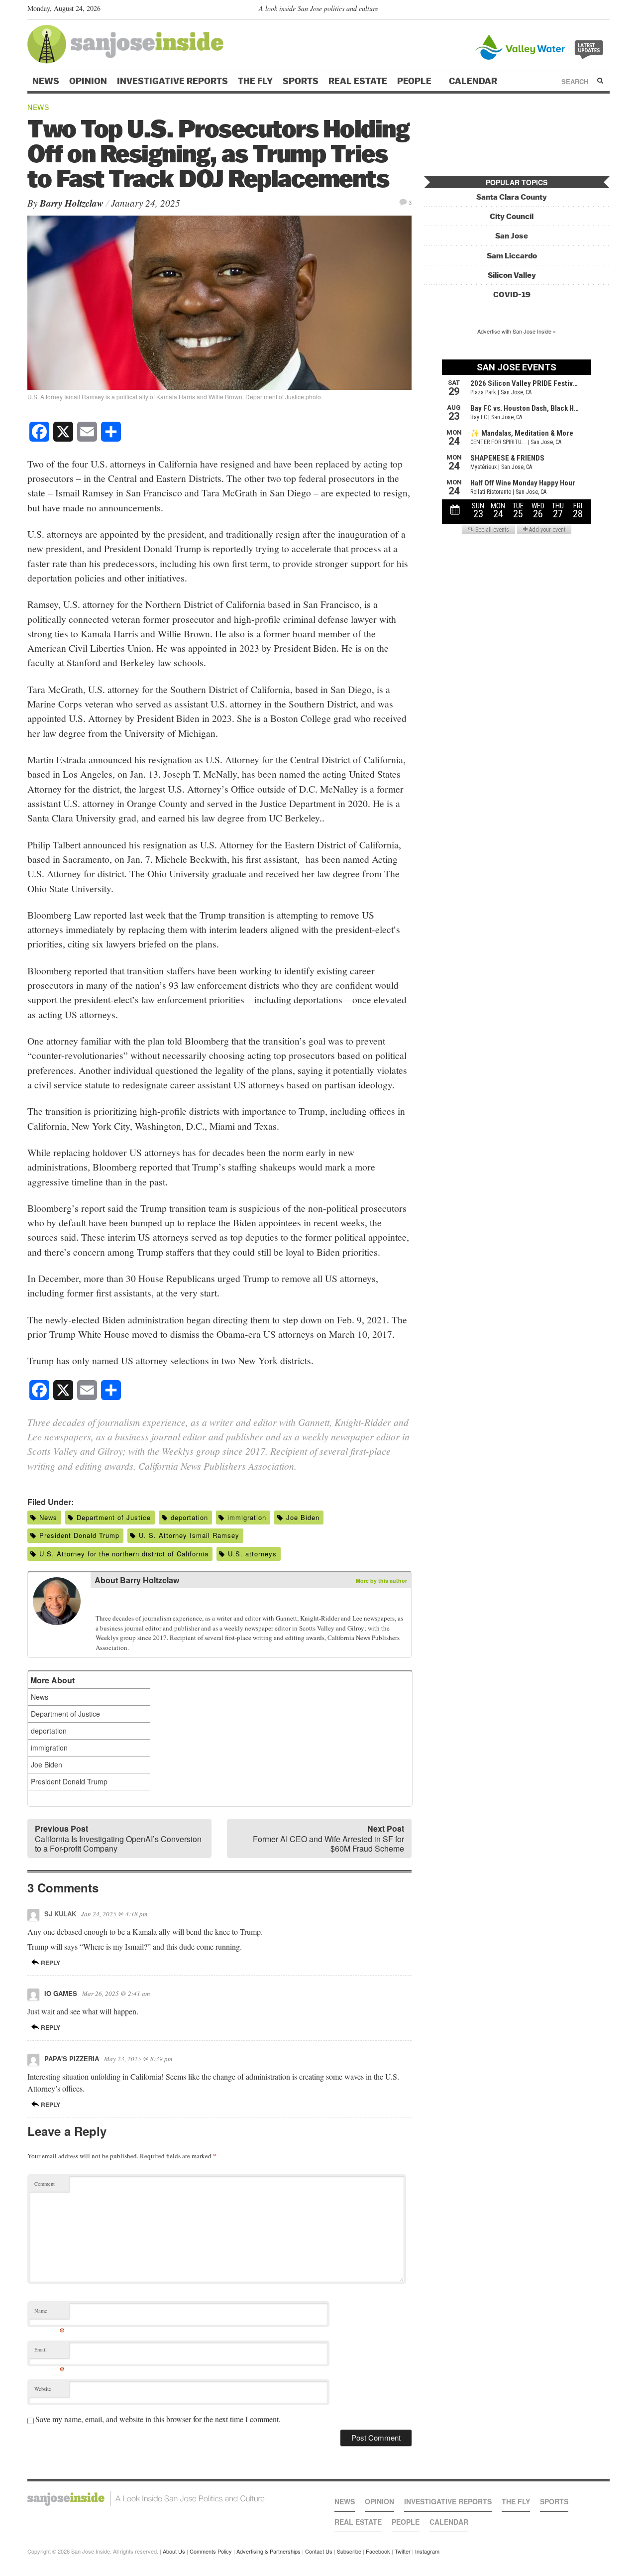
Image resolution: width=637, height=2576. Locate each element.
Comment (45, 2184)
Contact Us (319, 2551)
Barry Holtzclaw (72, 203)
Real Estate (358, 81)
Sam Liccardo (512, 256)
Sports (301, 81)
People (415, 81)
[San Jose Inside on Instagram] (604, 10)
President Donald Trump (79, 1535)
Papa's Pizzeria (72, 2058)
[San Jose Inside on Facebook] (590, 10)
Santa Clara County (512, 197)
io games (61, 1993)
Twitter (403, 2551)
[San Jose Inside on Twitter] (576, 10)
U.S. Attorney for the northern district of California (124, 1554)
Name (50, 2313)
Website (43, 2389)
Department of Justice (114, 1517)
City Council (512, 216)
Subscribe (349, 2551)
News (46, 81)
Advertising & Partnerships (268, 2551)
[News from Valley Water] (541, 46)
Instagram (427, 2551)
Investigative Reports (172, 81)
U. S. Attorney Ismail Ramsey (189, 1535)
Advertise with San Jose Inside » (517, 331)
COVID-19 (512, 294)
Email (50, 2352)
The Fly (255, 81)
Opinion (88, 81)
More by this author (381, 1581)
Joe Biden (303, 1517)
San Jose (512, 236)
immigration (247, 1517)
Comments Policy (211, 2551)
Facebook (378, 2551)
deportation (189, 1517)
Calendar (474, 81)
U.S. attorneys (252, 1554)
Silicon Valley (512, 275)
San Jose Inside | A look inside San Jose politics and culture (146, 2499)
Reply (50, 1963)
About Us (174, 2551)
